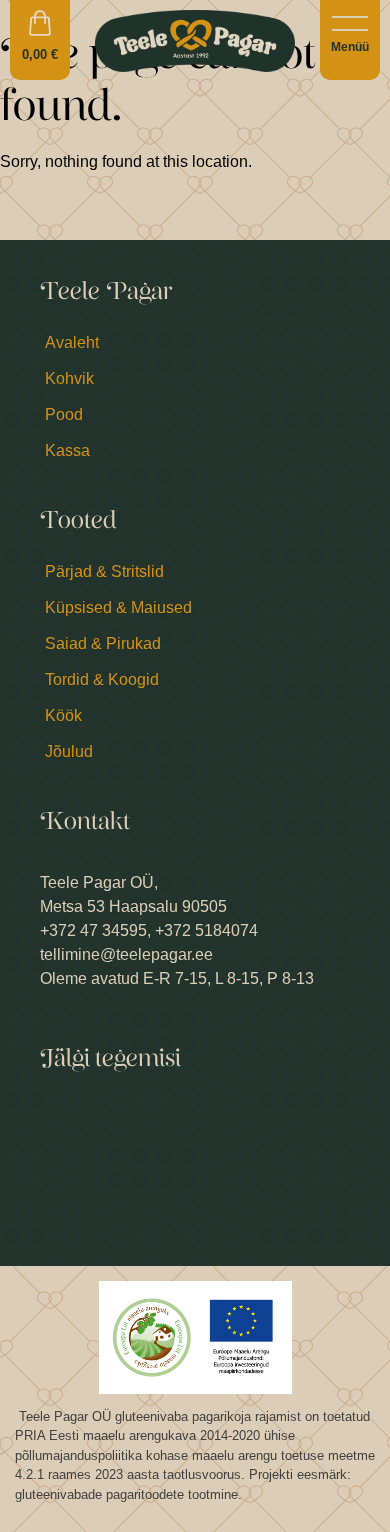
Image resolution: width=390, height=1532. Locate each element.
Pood (64, 414)
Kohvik (69, 378)
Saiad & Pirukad (103, 643)
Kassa (67, 450)
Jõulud (69, 751)
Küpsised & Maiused (118, 607)
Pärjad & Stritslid (104, 571)
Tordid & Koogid (102, 679)
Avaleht (72, 342)
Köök (63, 715)
